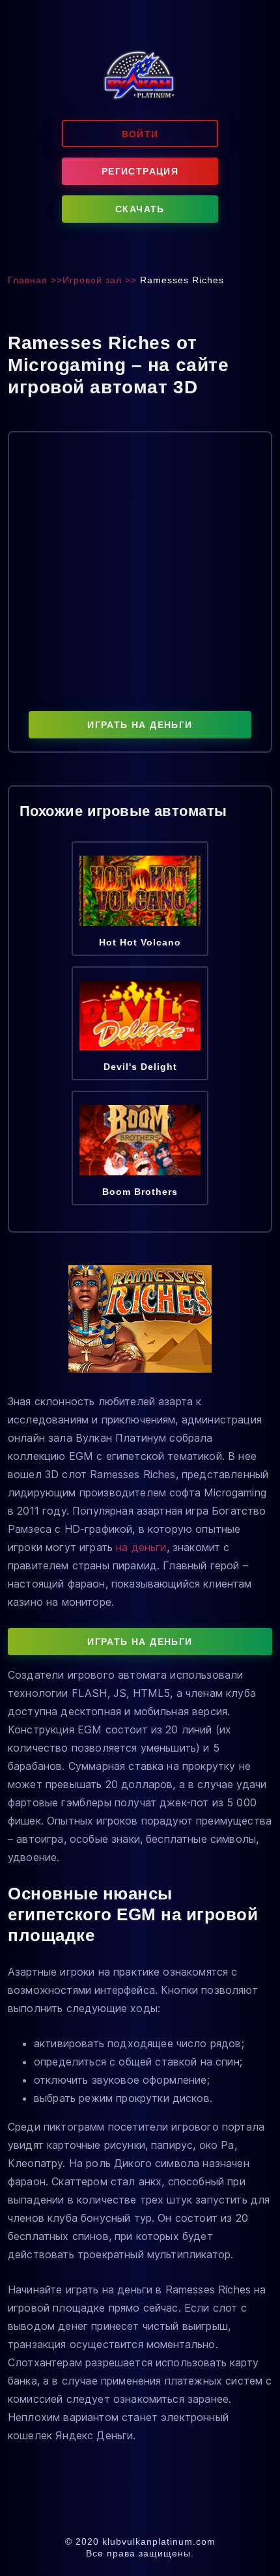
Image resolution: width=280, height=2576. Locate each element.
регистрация (140, 171)
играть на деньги (140, 725)
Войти (140, 134)
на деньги (141, 1547)
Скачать (140, 209)
